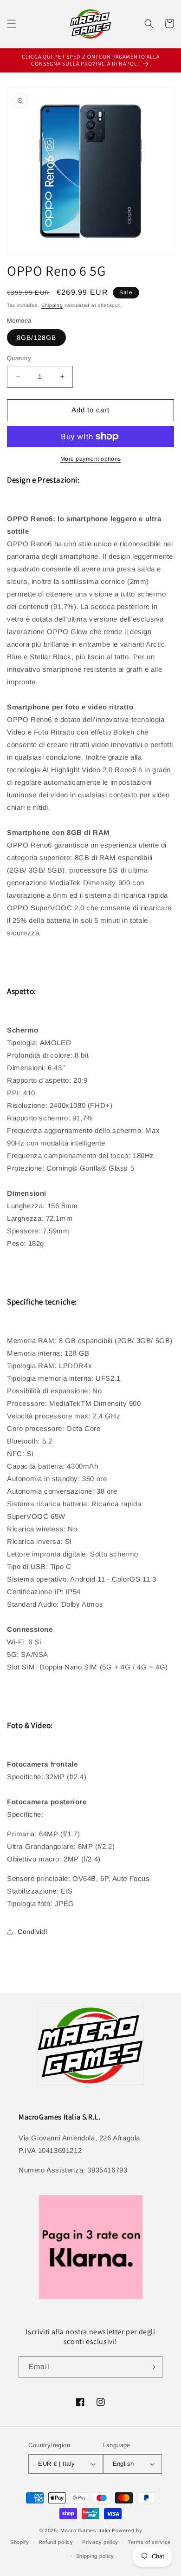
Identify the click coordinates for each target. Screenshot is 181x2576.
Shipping (52, 305)
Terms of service (149, 2542)
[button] (12, 24)
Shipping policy (95, 2556)
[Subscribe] (152, 2367)
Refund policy (56, 2542)
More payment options (91, 459)
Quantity (19, 358)
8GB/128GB (36, 338)
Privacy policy (100, 2542)
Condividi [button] (32, 1932)
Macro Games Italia (85, 2530)
